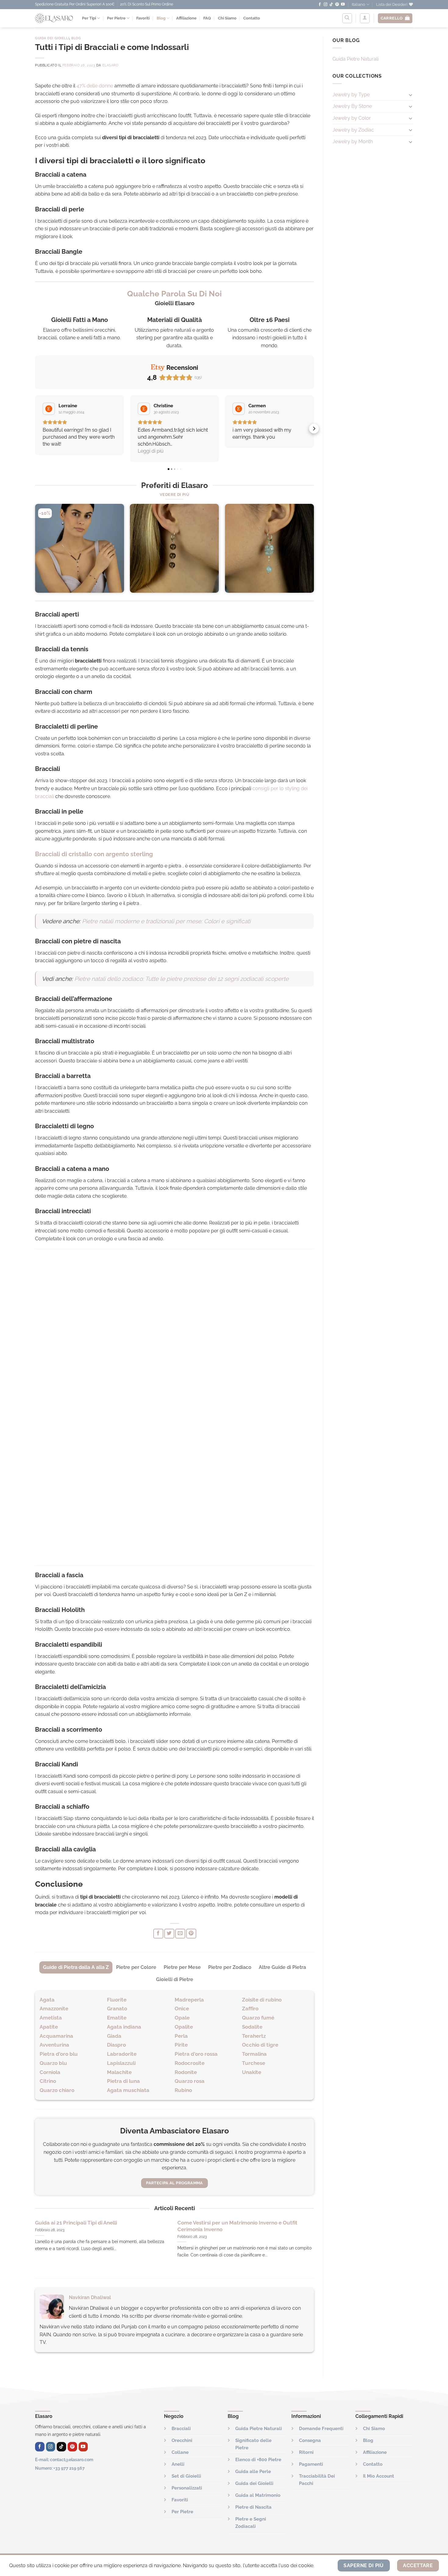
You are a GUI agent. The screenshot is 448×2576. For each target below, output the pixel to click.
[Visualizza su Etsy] (49, 409)
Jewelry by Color (352, 118)
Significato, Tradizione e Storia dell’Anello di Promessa (101, 2223)
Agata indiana (124, 2027)
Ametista (51, 2018)
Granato (117, 2009)
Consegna (310, 2440)
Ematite (117, 2018)
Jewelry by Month (353, 141)
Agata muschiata (128, 2090)
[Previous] (35, 551)
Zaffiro (250, 2009)
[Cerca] (347, 18)
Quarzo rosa (190, 2081)
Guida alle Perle (253, 2472)
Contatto (252, 18)
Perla (181, 2036)
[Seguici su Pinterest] (337, 5)
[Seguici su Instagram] (325, 5)
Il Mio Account (379, 2476)
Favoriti (143, 18)
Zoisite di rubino (262, 2000)
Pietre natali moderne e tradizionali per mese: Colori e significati (166, 921)
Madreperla (189, 2000)
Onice (182, 2009)
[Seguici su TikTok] (331, 5)
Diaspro (116, 2045)
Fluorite (117, 2000)
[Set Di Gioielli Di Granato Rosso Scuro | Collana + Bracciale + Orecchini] (80, 548)
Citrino (48, 2081)
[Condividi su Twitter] (169, 1934)
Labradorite (122, 2054)
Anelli (178, 2464)
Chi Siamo (227, 18)
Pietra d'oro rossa (196, 2054)
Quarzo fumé (258, 2018)
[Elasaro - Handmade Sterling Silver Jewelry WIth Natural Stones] (54, 18)
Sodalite (252, 2027)
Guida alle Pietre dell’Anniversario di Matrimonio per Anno (241, 2226)
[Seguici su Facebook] (320, 5)
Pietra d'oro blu (59, 2054)
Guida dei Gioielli (52, 38)
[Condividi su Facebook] (158, 1934)
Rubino (183, 2090)
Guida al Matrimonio (258, 2495)
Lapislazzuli (121, 2063)
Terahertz (254, 2036)
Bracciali (181, 2429)
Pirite (181, 2045)
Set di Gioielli (186, 2476)
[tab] (76, 1967)
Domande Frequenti (321, 2429)
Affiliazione (186, 18)
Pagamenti (311, 2464)
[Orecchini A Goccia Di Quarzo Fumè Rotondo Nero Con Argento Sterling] (174, 548)
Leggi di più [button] (151, 451)
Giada (114, 2036)
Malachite (119, 2072)
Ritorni (306, 2452)
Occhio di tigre (260, 2045)
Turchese (254, 2063)
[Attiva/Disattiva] (411, 95)
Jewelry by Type (351, 95)
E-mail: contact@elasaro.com (64, 2459)
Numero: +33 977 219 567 (60, 2468)
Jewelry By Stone (352, 106)
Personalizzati (187, 2488)
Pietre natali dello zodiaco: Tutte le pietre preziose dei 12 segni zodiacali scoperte (181, 979)
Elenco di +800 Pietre (258, 2460)
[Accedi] (365, 18)
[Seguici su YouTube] (343, 5)
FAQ (207, 18)
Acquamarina (56, 2036)
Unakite (252, 2072)
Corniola (50, 2072)
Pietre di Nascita (253, 2507)
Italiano (358, 4)
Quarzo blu (53, 2063)
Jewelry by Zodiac (353, 130)
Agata (47, 2000)
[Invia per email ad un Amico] (180, 1934)
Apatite (49, 2027)
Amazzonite (54, 2009)
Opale (182, 2018)
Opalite (184, 2027)
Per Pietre (116, 18)
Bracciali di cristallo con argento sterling (94, 854)
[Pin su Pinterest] (191, 1934)
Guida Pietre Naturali (356, 59)
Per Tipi (89, 18)
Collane (180, 2452)
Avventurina (54, 2045)
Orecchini (182, 2440)
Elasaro (110, 65)
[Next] (314, 551)
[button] (35, 429)
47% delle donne (95, 86)
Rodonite (186, 2072)
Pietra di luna (123, 2081)
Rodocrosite (190, 2063)
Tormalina (254, 2054)
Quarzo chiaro (57, 2090)
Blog (161, 18)
